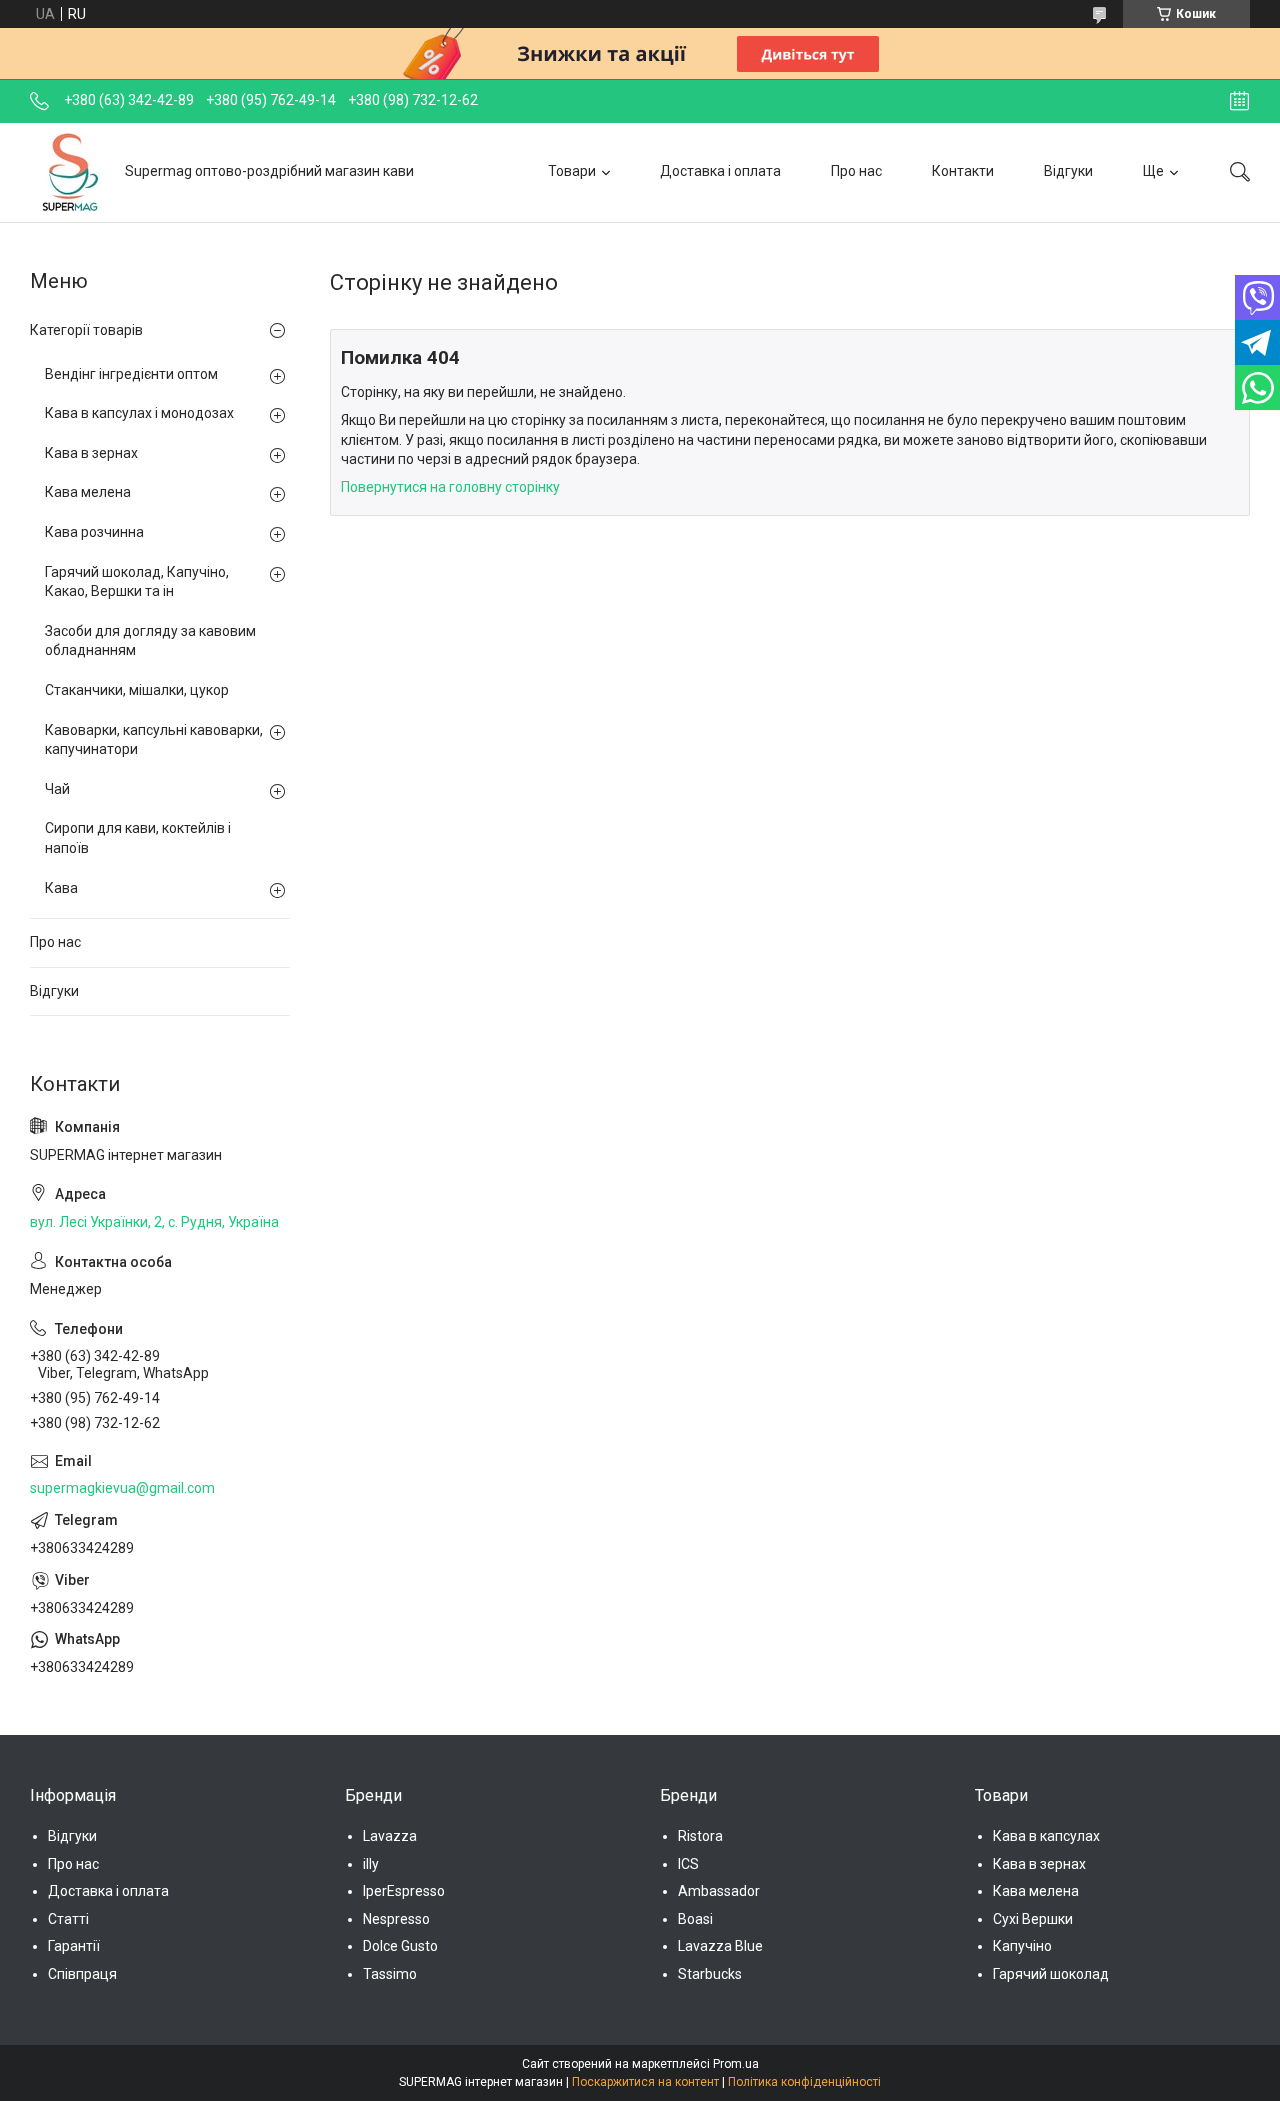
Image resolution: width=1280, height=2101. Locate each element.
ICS (688, 1864)
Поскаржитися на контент (645, 2082)
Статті (68, 1919)
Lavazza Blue (720, 1946)
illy (371, 1864)
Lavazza (390, 1836)
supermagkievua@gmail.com (122, 1488)
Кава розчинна (94, 532)
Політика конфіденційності (804, 2082)
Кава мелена (88, 492)
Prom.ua (736, 2064)
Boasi (695, 1919)
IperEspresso (404, 1891)
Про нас (856, 171)
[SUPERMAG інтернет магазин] (70, 172)
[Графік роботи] (1239, 101)
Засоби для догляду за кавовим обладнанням (150, 641)
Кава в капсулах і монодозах (139, 413)
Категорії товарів (86, 330)
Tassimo (390, 1974)
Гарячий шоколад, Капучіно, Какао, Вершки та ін (137, 582)
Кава (61, 888)
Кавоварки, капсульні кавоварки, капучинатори (154, 740)
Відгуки (1068, 171)
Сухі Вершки (1033, 1919)
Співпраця (82, 1974)
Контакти (963, 171)
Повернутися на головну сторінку (450, 487)
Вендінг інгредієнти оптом (131, 374)
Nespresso (396, 1919)
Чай (57, 789)
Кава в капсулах (1046, 1836)
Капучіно (1022, 1946)
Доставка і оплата (720, 171)
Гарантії (74, 1946)
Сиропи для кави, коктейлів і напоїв (138, 838)
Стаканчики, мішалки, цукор (137, 690)
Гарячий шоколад (1051, 1974)
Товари (572, 171)
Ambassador (719, 1891)
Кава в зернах (91, 453)
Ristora (700, 1836)
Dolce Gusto (400, 1946)
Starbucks (710, 1974)
